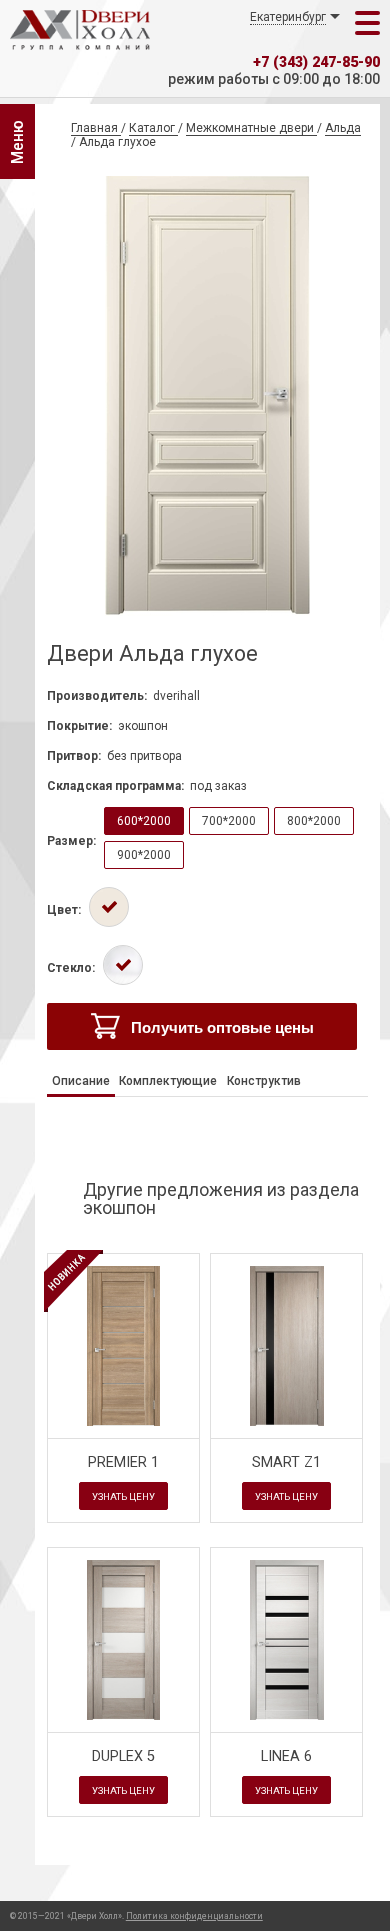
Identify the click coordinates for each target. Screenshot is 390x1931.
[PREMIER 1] (123, 1346)
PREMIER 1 (123, 1462)
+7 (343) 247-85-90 (316, 62)
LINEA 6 (286, 1756)
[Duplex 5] (124, 1716)
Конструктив (264, 1081)
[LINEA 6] (287, 1716)
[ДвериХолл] (80, 30)
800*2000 (314, 821)
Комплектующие (168, 1081)
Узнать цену (123, 1496)
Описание (81, 1081)
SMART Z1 (286, 1462)
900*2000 (144, 855)
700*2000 (229, 821)
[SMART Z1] (287, 1422)
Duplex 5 (123, 1756)
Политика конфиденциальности (194, 1916)
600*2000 (144, 821)
